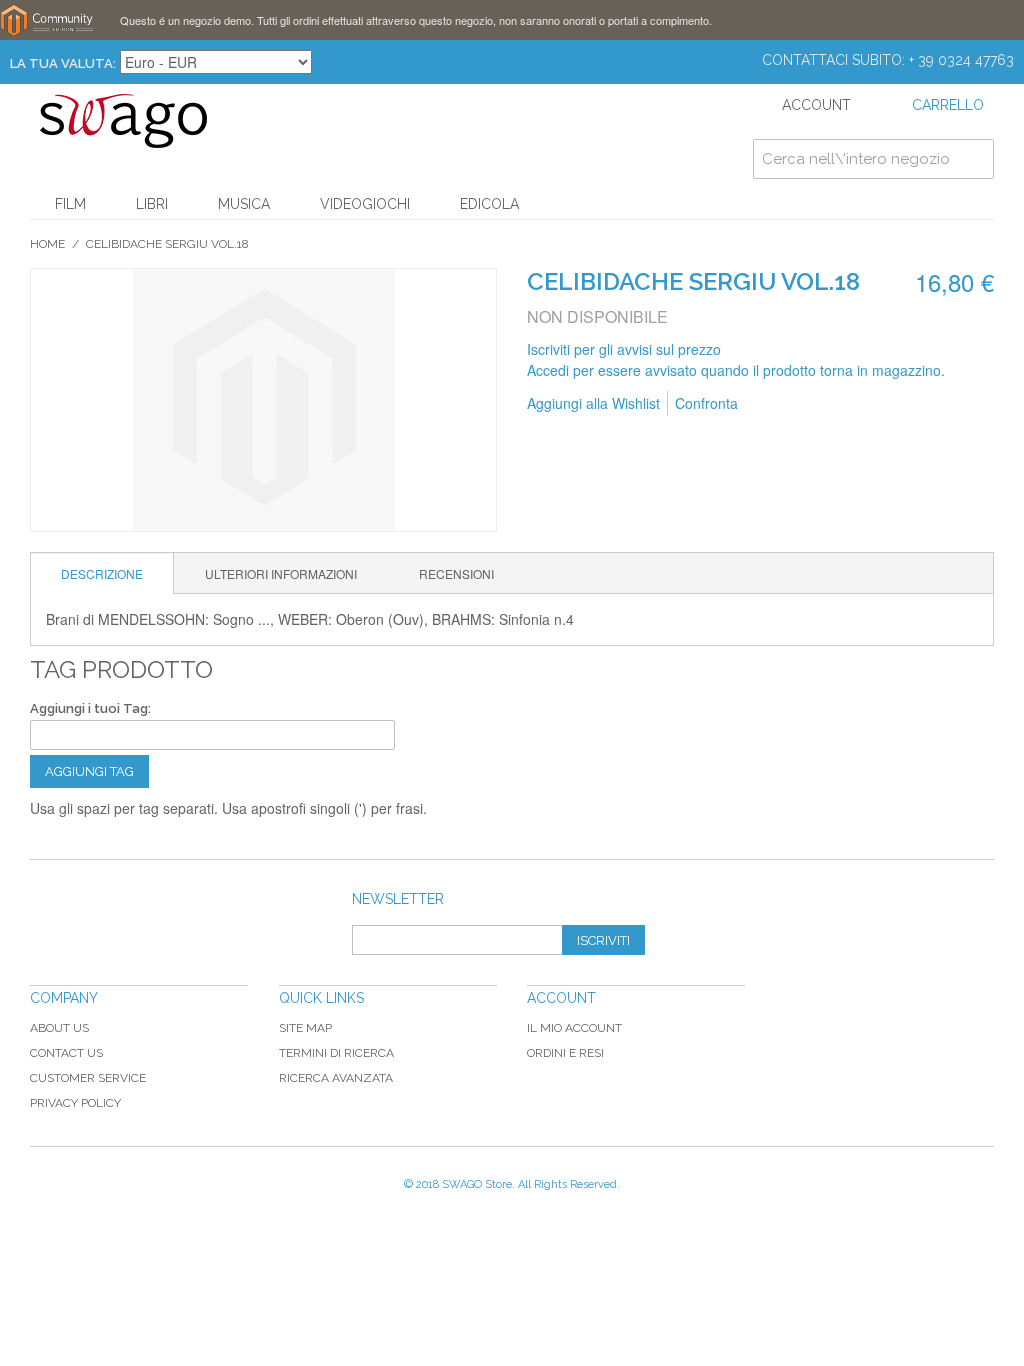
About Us (59, 1028)
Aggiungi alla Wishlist (593, 403)
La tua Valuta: (63, 63)
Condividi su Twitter (860, 404)
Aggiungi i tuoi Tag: (90, 708)
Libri (152, 204)
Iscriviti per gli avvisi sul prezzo (624, 349)
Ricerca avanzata (336, 1078)
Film (70, 204)
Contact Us (66, 1053)
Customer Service (88, 1078)
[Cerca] (974, 159)
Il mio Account (574, 1028)
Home (47, 244)
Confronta (706, 403)
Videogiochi (365, 204)
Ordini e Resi (565, 1053)
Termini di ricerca (336, 1053)
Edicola (489, 204)
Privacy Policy (75, 1103)
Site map (305, 1028)
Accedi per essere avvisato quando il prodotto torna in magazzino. (736, 370)
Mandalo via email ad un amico (780, 404)
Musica (244, 204)
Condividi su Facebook (820, 404)
